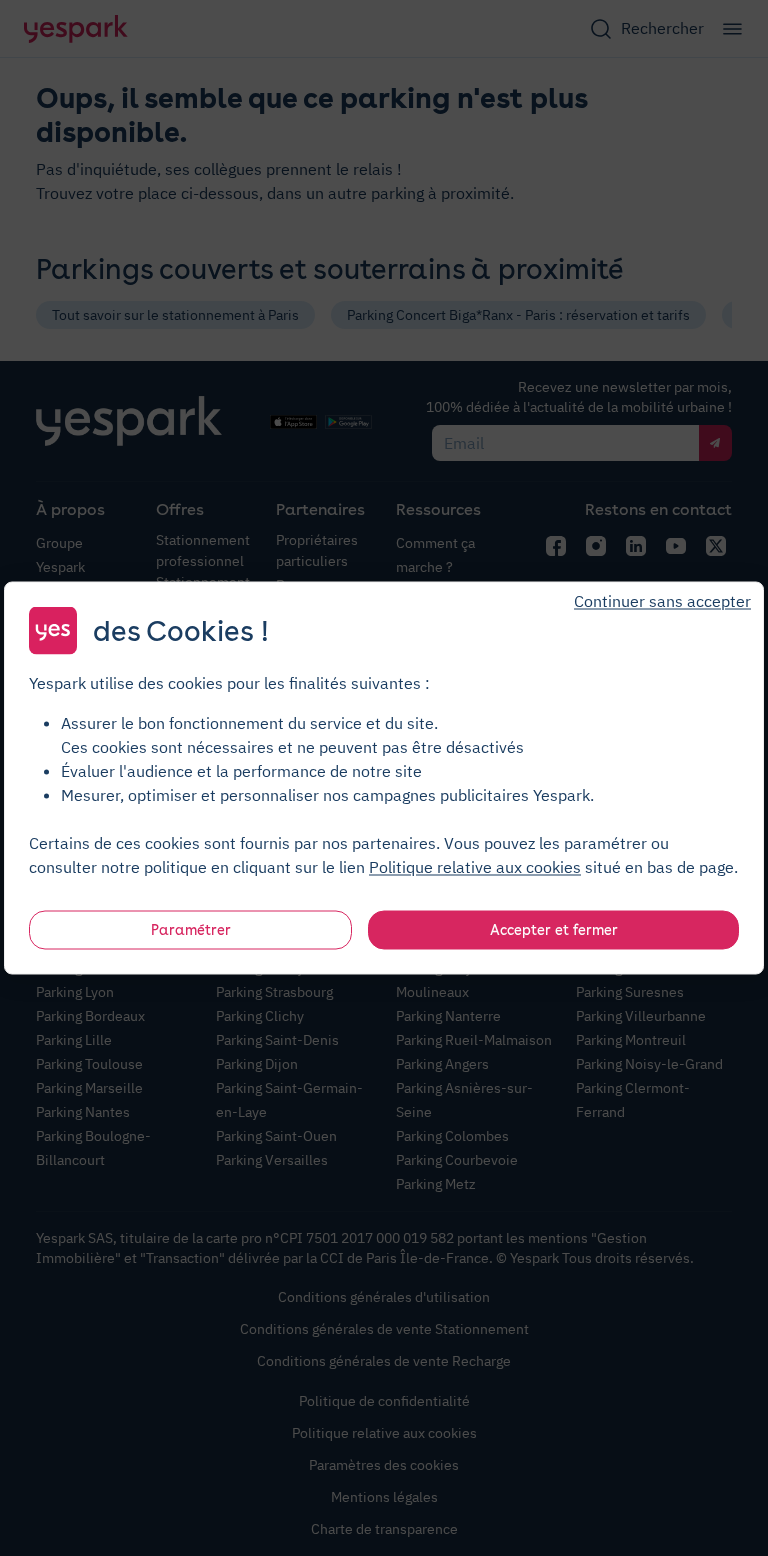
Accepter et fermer (554, 930)
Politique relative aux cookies (475, 867)
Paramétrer (191, 930)
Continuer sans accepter (662, 601)
